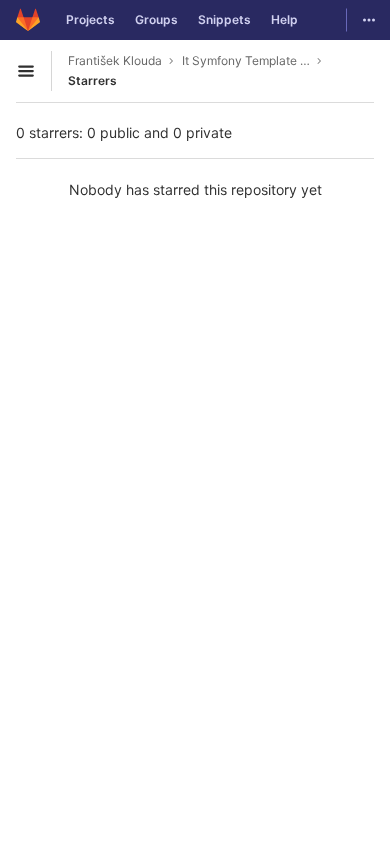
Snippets (224, 19)
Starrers (92, 80)
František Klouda (115, 60)
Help (284, 19)
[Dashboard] (28, 20)
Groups (156, 19)
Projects (90, 19)
